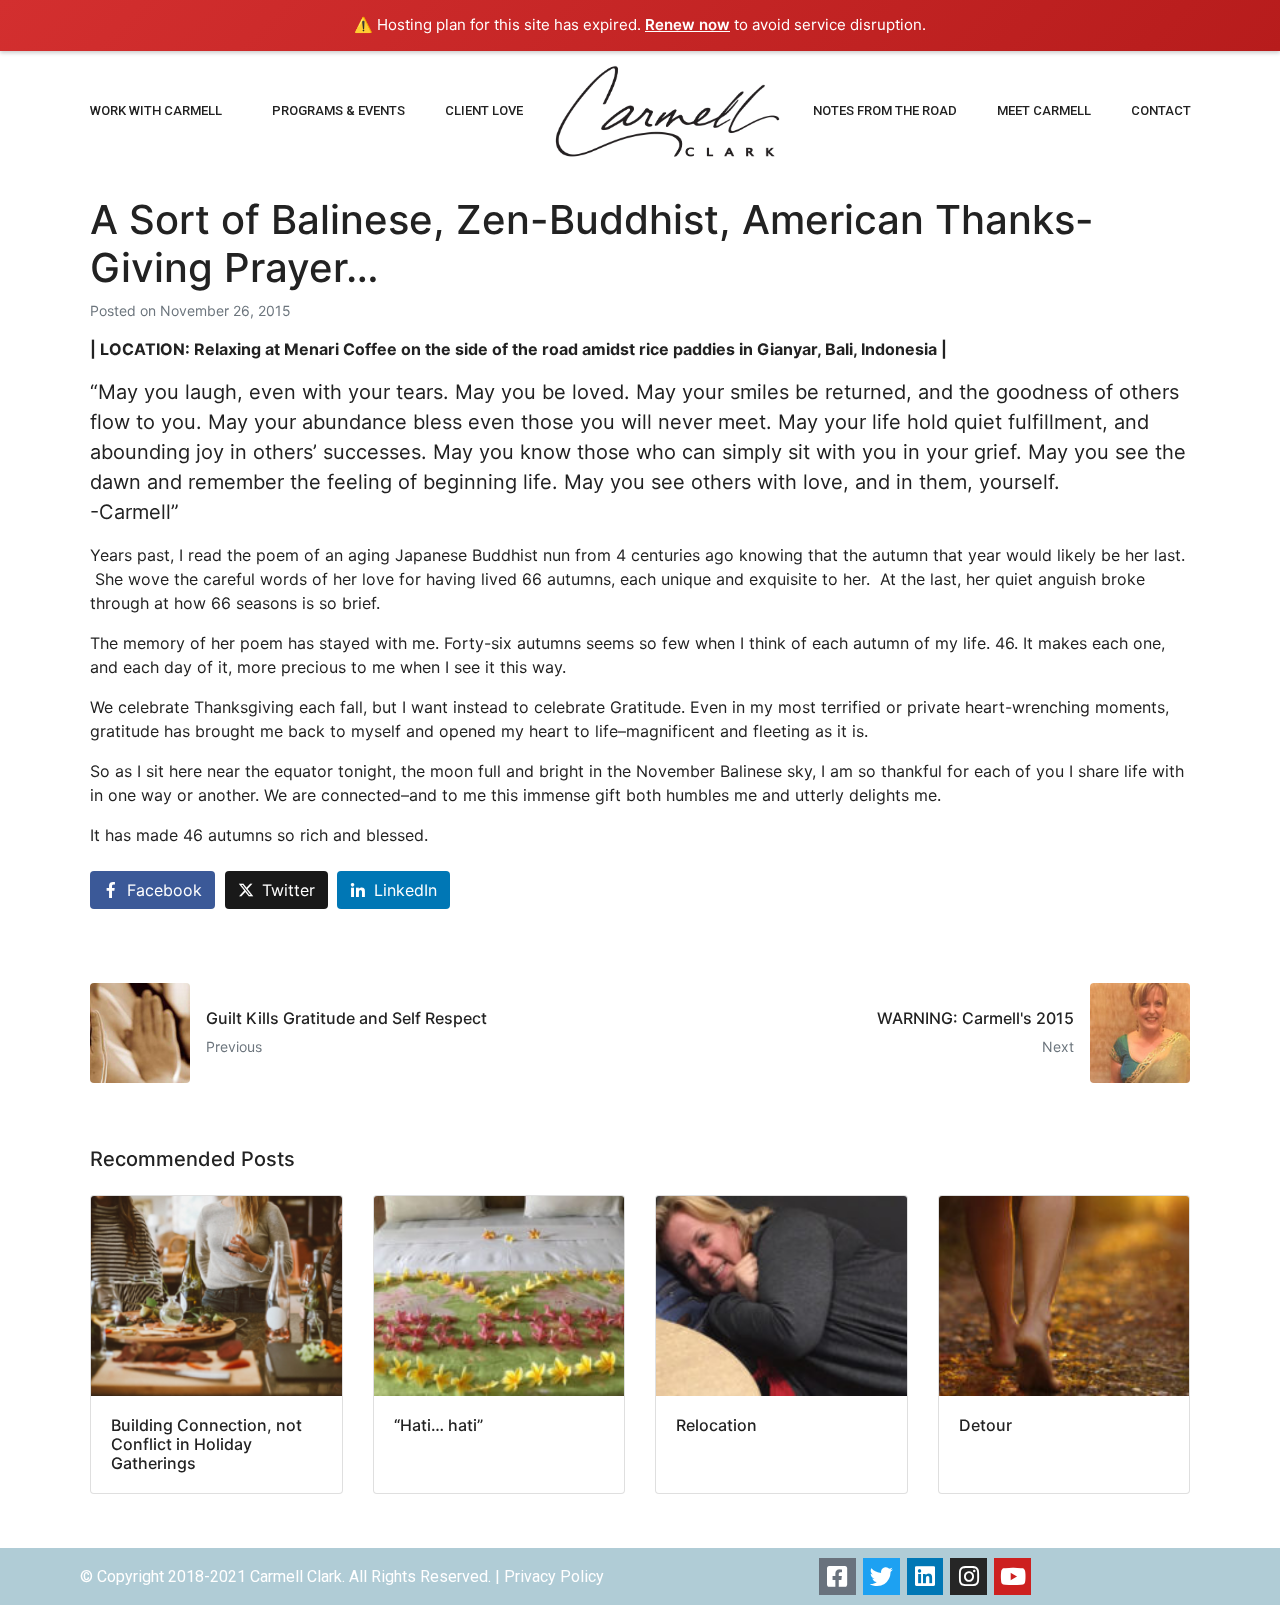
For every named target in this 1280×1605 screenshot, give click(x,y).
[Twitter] (881, 1576)
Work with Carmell (156, 110)
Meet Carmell (1044, 110)
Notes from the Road (885, 110)
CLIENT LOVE (484, 110)
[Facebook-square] (837, 1576)
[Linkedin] (925, 1576)
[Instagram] (968, 1576)
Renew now (687, 24)
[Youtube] (1012, 1576)
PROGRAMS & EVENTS (338, 110)
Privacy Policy (554, 1576)
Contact (1161, 110)
